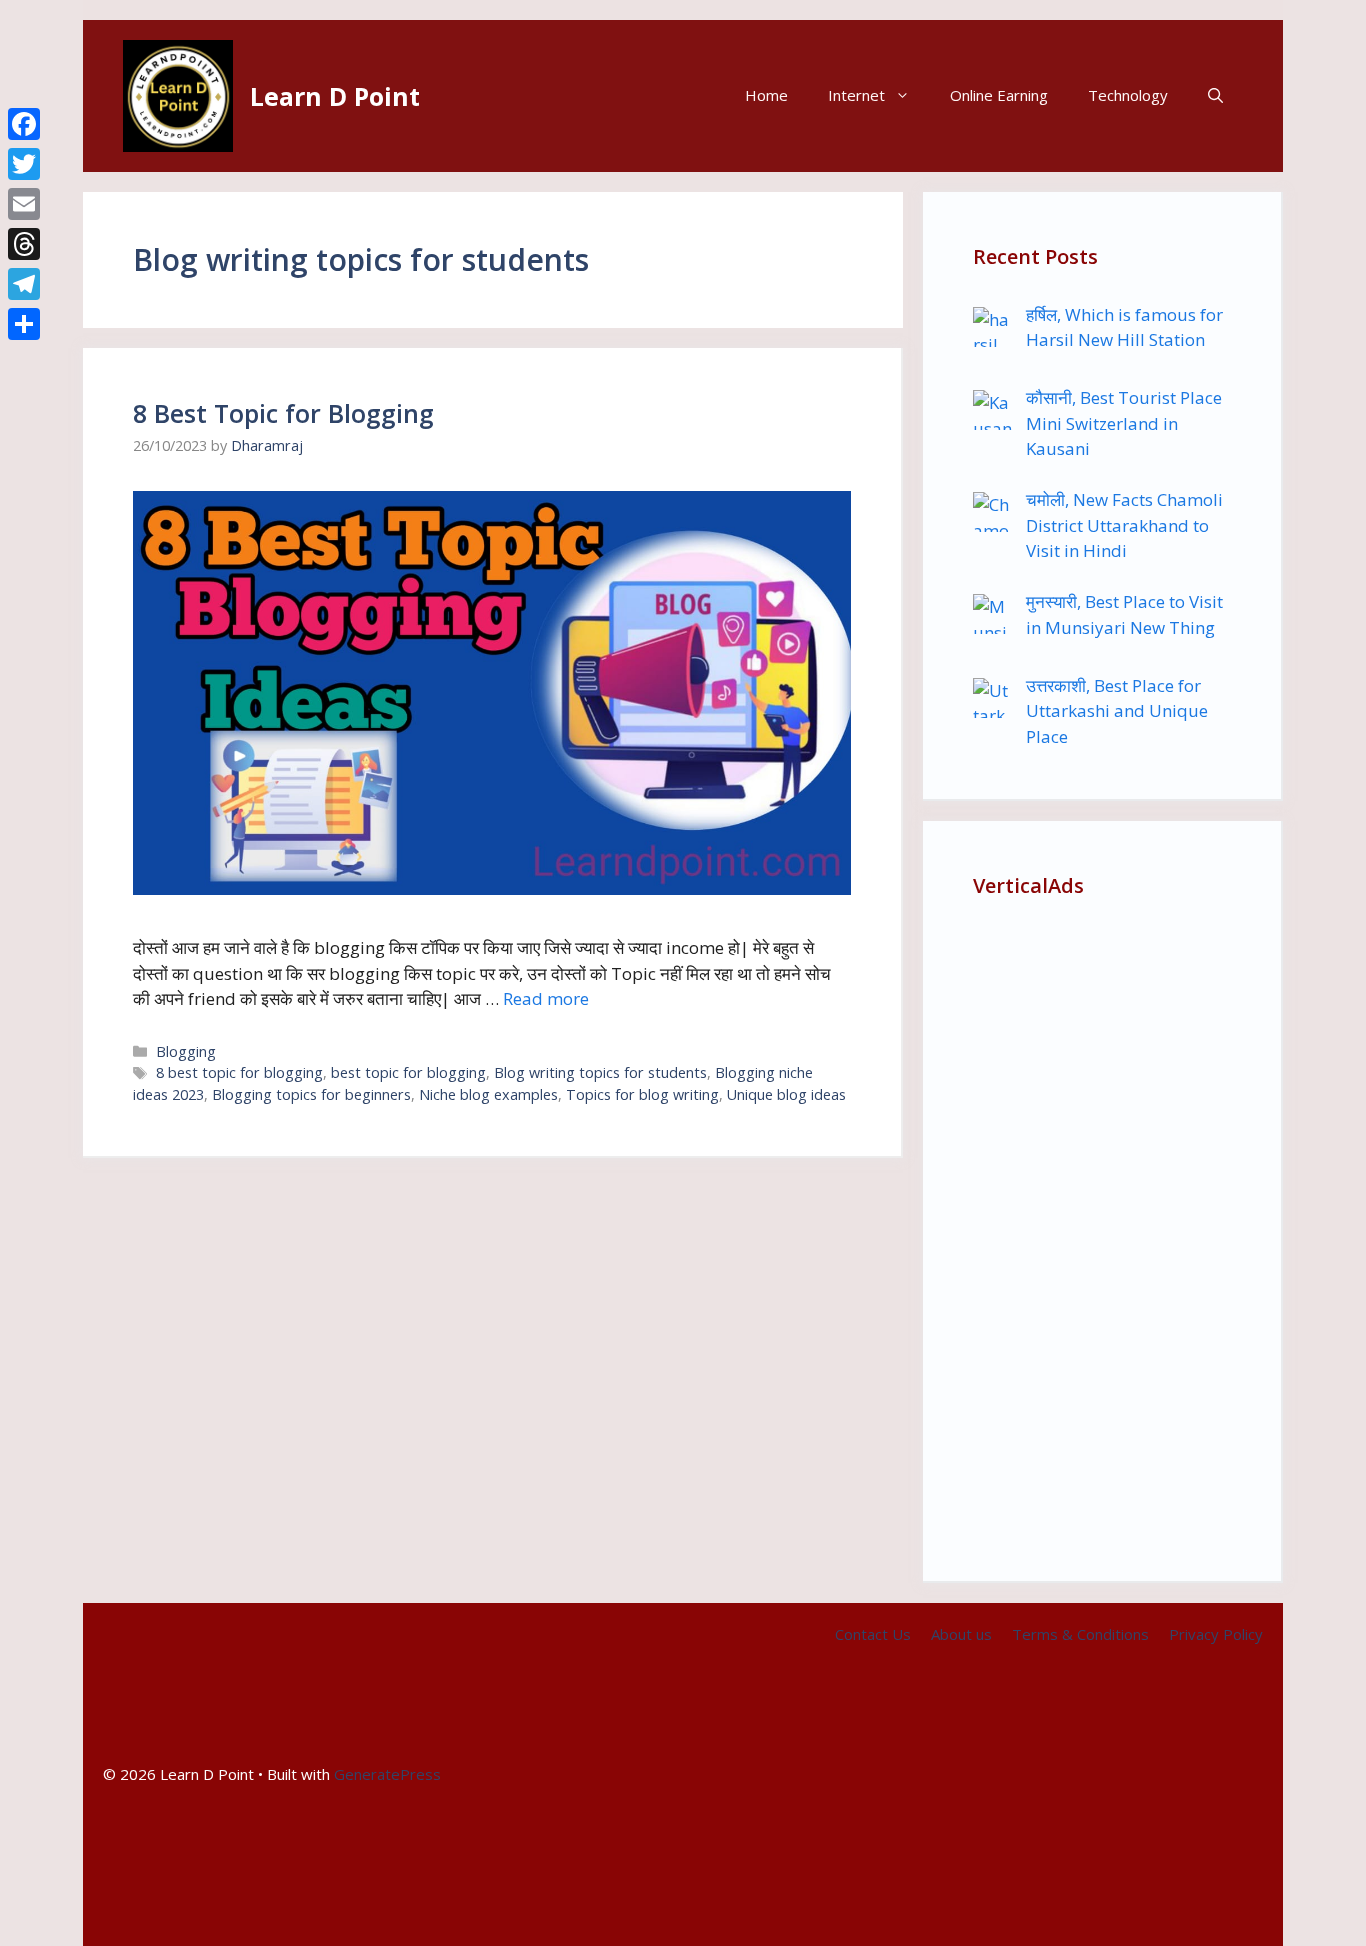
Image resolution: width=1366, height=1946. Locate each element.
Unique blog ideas (786, 1094)
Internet (856, 95)
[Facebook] (24, 124)
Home (766, 95)
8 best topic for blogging (239, 1072)
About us (961, 1634)
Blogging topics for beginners (311, 1094)
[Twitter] (24, 164)
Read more (546, 998)
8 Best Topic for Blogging (283, 413)
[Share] (24, 324)
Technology (1128, 95)
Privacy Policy (1216, 1634)
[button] (1215, 95)
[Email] (24, 204)
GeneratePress (387, 1774)
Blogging (186, 1051)
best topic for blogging (408, 1072)
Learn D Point (335, 96)
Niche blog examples (488, 1094)
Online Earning (999, 95)
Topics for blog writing (642, 1094)
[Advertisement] (1102, 1231)
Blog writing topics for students (600, 1072)
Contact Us (873, 1634)
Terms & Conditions (1080, 1634)
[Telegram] (24, 284)
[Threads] (24, 244)
